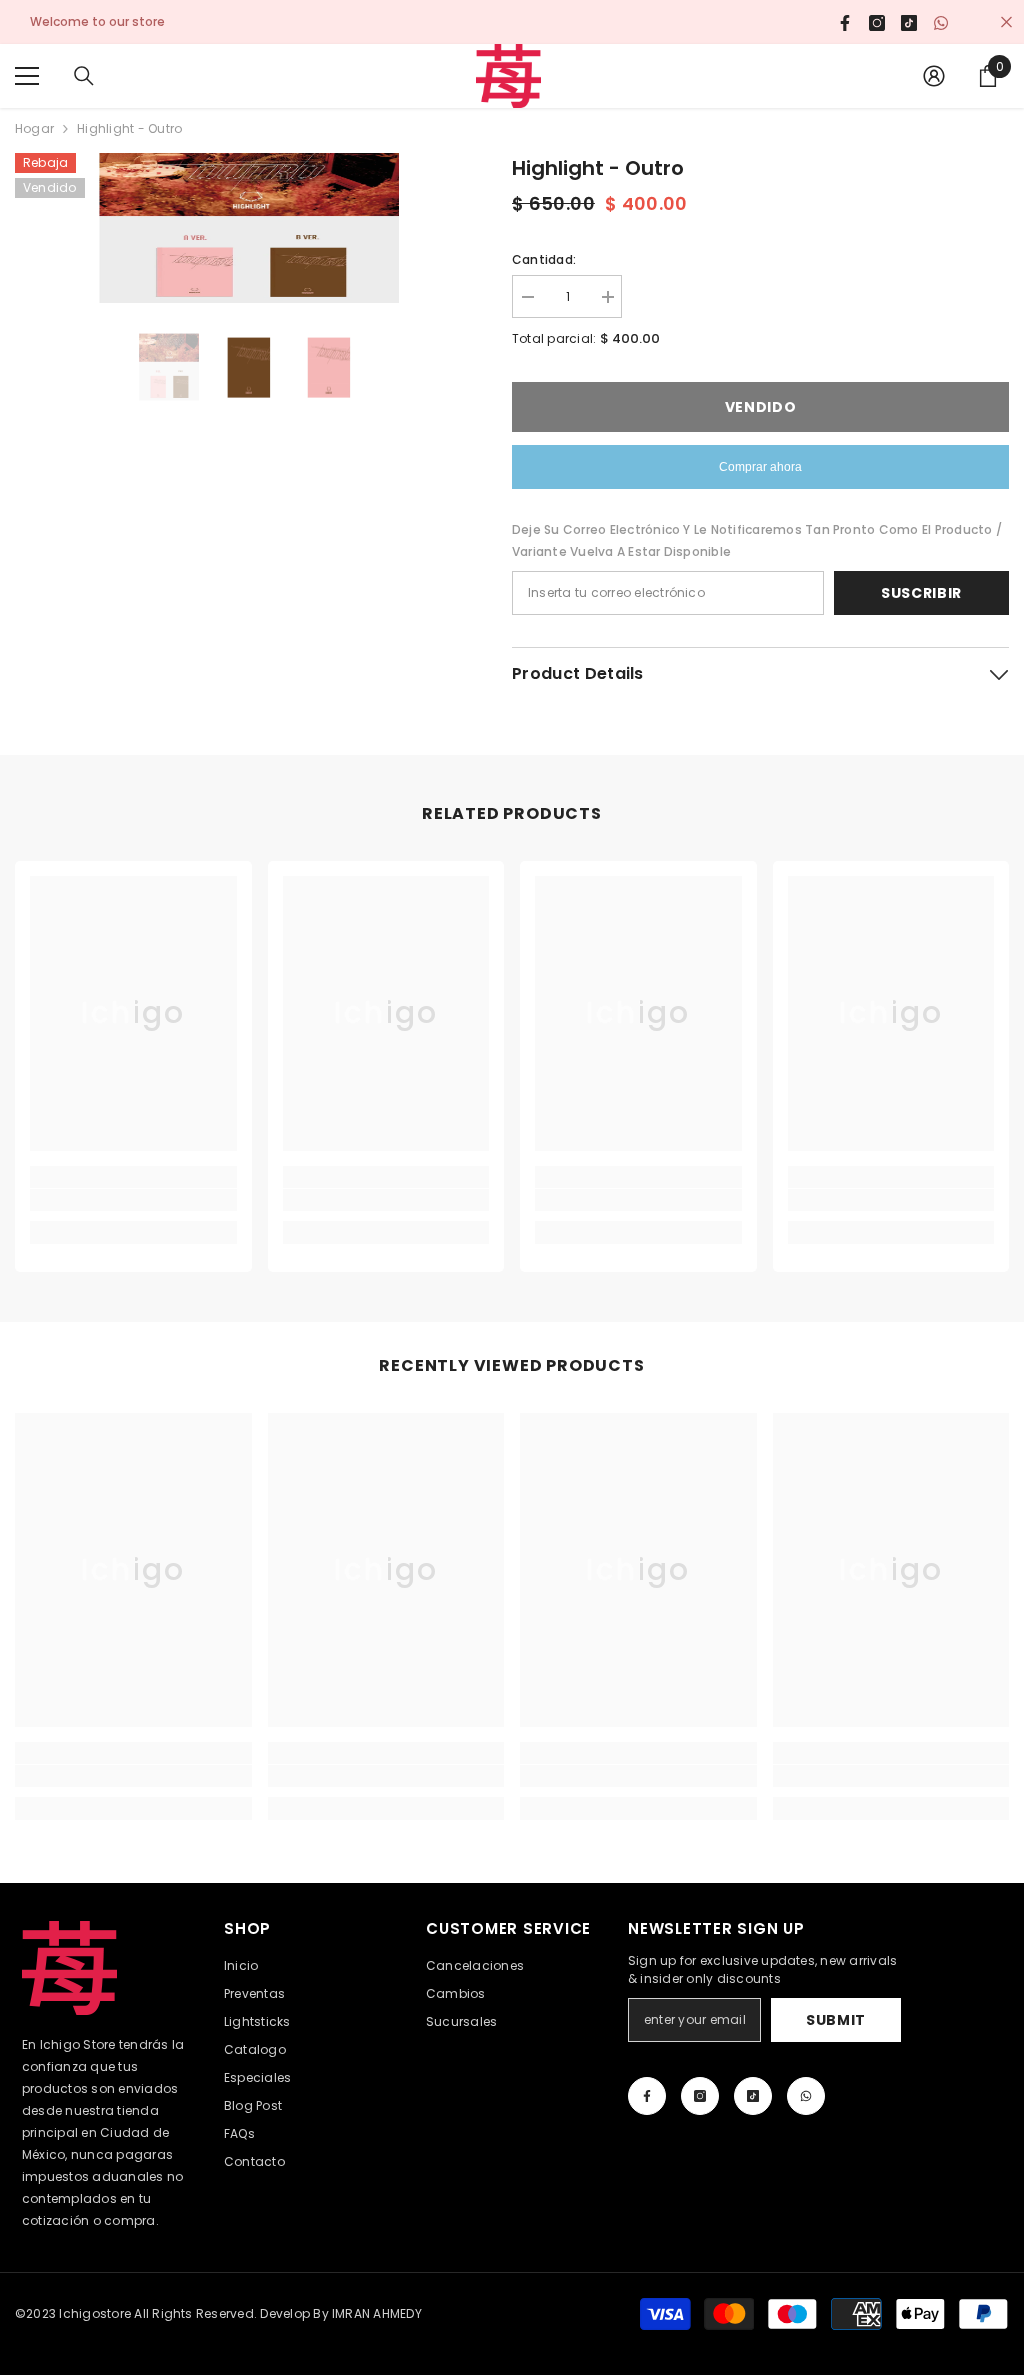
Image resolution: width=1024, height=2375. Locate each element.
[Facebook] (647, 2096)
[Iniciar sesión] (934, 76)
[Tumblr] (753, 2096)
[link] (133, 1200)
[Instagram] (700, 2096)
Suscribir (921, 593)
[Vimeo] (806, 2096)
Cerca (1006, 22)
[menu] (27, 76)
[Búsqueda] (84, 76)
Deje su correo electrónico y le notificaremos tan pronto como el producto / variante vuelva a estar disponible (757, 540)
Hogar (34, 128)
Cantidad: (544, 259)
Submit (836, 2020)
